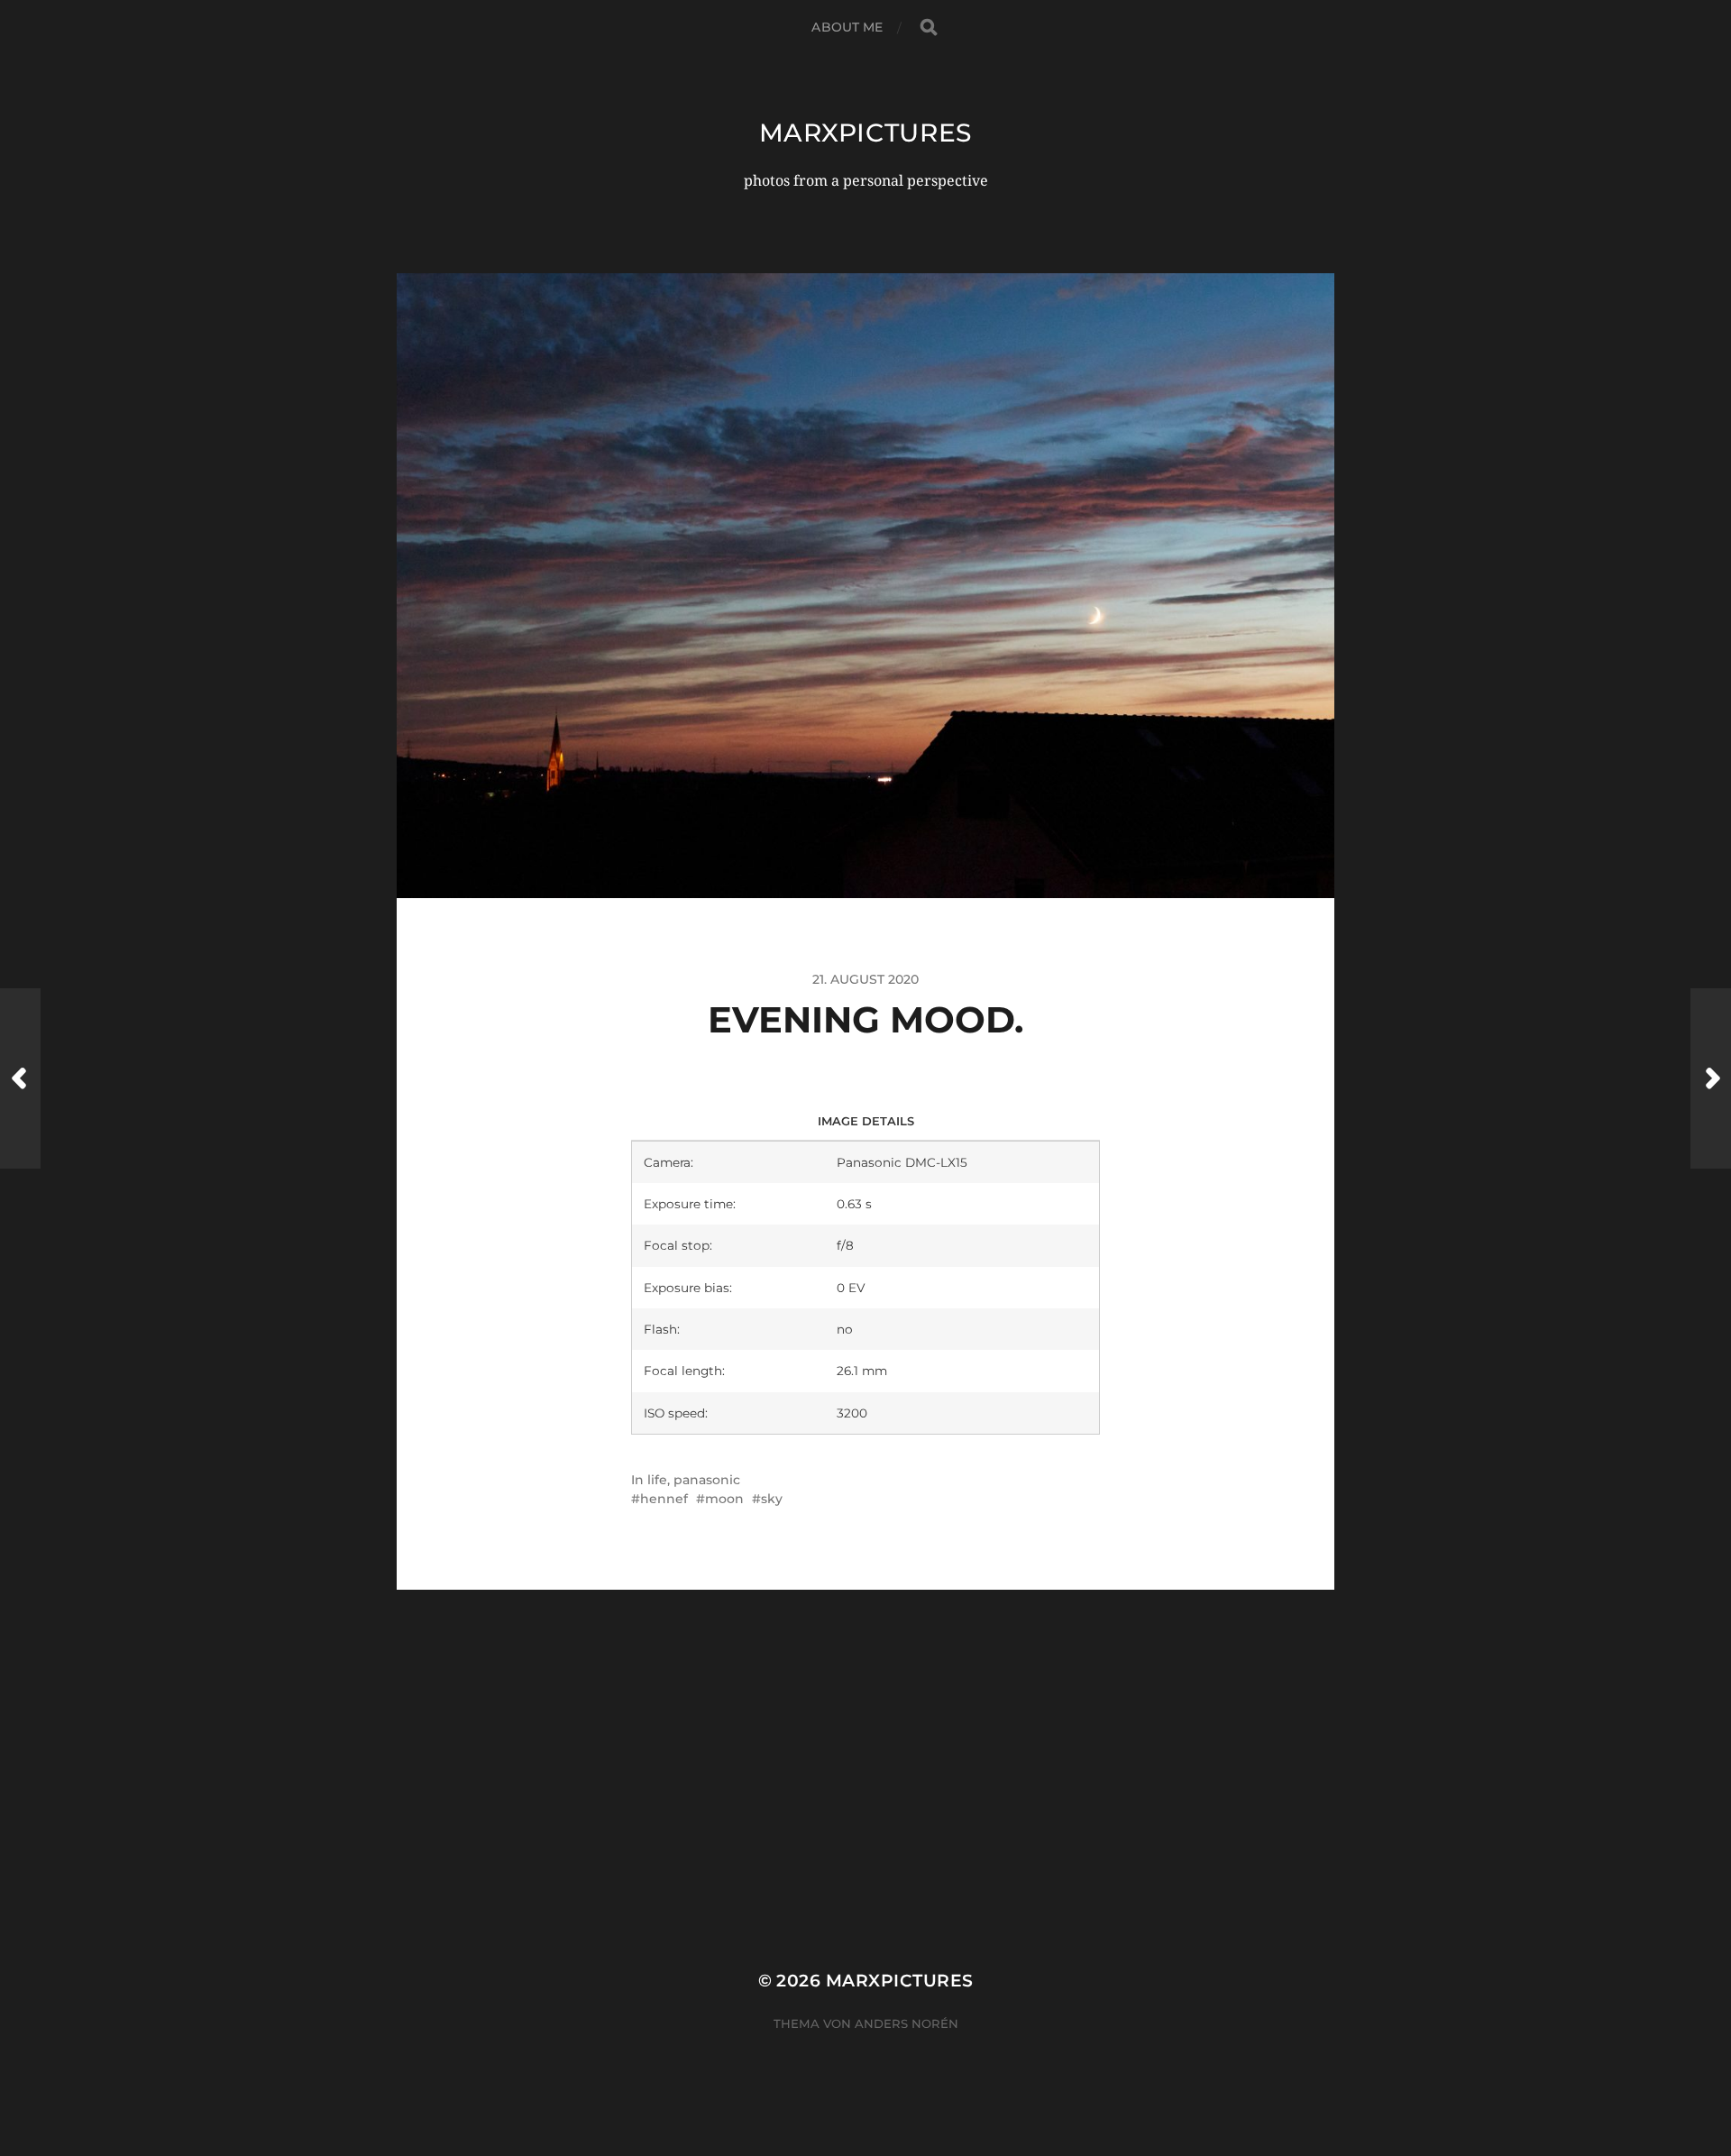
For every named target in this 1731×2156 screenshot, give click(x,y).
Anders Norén (907, 2023)
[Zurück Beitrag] (20, 1078)
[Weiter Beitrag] (1711, 1078)
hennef (664, 1499)
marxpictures (865, 133)
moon (724, 1499)
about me (847, 27)
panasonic (707, 1480)
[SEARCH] (929, 28)
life (657, 1480)
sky (772, 1499)
